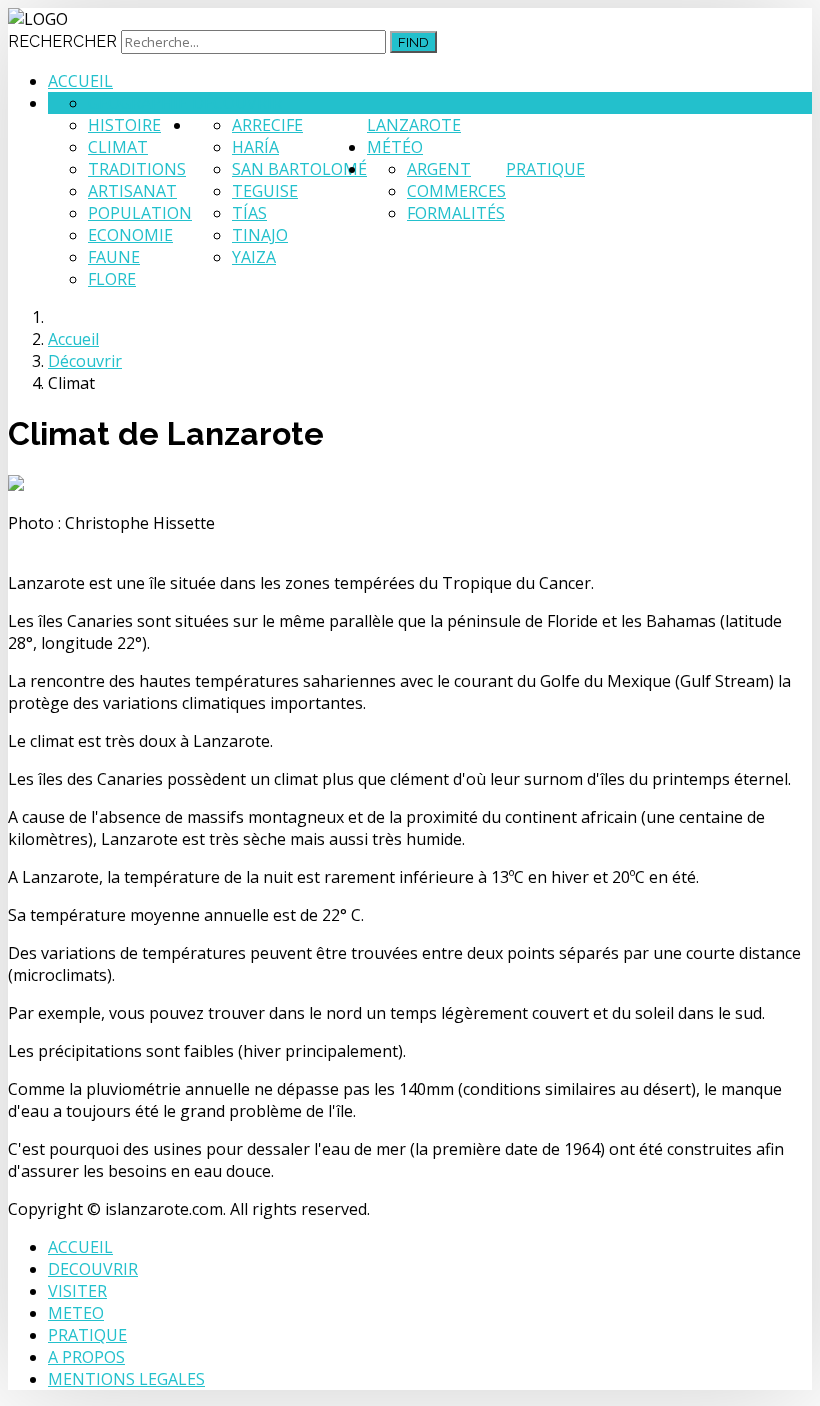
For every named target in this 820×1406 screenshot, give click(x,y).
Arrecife (267, 125)
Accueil (80, 81)
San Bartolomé (299, 169)
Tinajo (260, 235)
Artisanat (132, 191)
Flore (112, 279)
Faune (114, 257)
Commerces (456, 191)
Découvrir (237, 103)
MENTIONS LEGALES (126, 1379)
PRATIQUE (87, 1335)
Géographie (137, 103)
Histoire (124, 125)
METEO (76, 1313)
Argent (439, 169)
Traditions (137, 169)
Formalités (456, 213)
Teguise (265, 191)
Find (413, 42)
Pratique (545, 169)
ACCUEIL (80, 1247)
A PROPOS (86, 1357)
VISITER (77, 1291)
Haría (255, 147)
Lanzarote (414, 125)
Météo (395, 147)
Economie (130, 235)
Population (140, 213)
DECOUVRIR (93, 1269)
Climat (118, 147)
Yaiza (254, 257)
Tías (249, 213)
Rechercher (62, 41)
